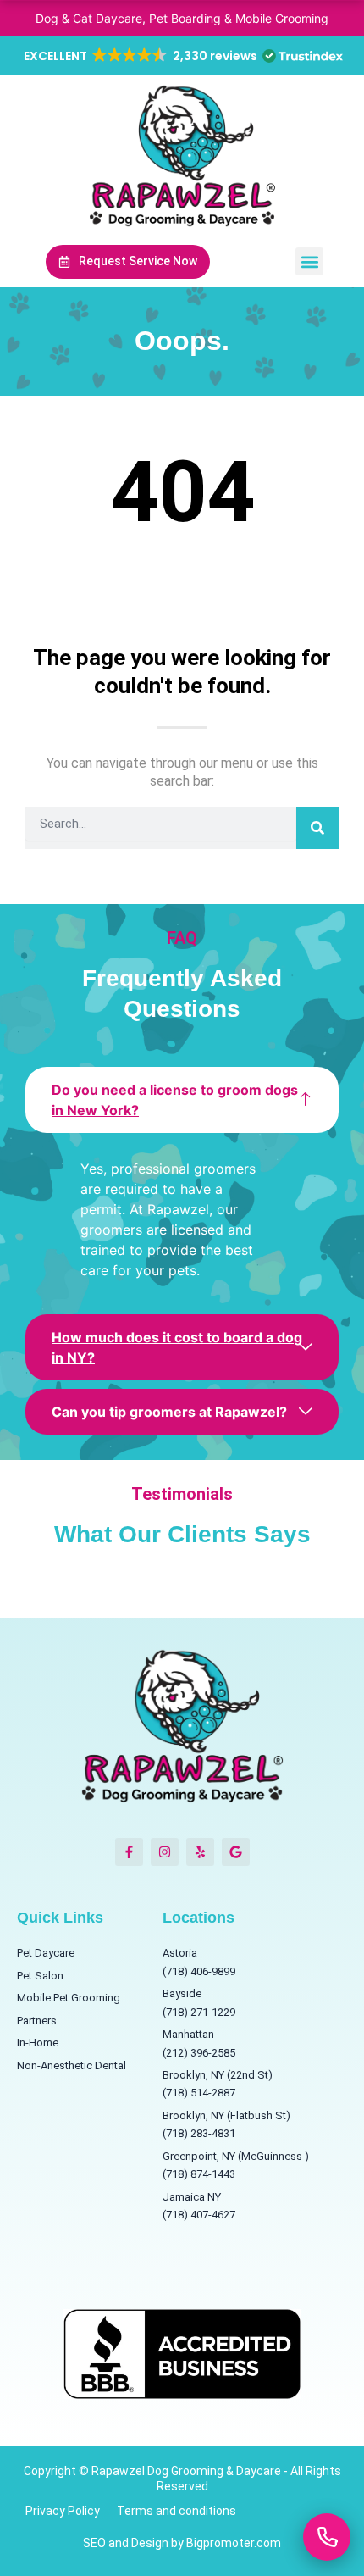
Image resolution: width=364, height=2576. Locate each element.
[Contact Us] (327, 2537)
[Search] (317, 828)
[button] (182, 56)
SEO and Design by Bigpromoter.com (182, 2543)
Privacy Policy (63, 2511)
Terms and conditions (176, 2511)
